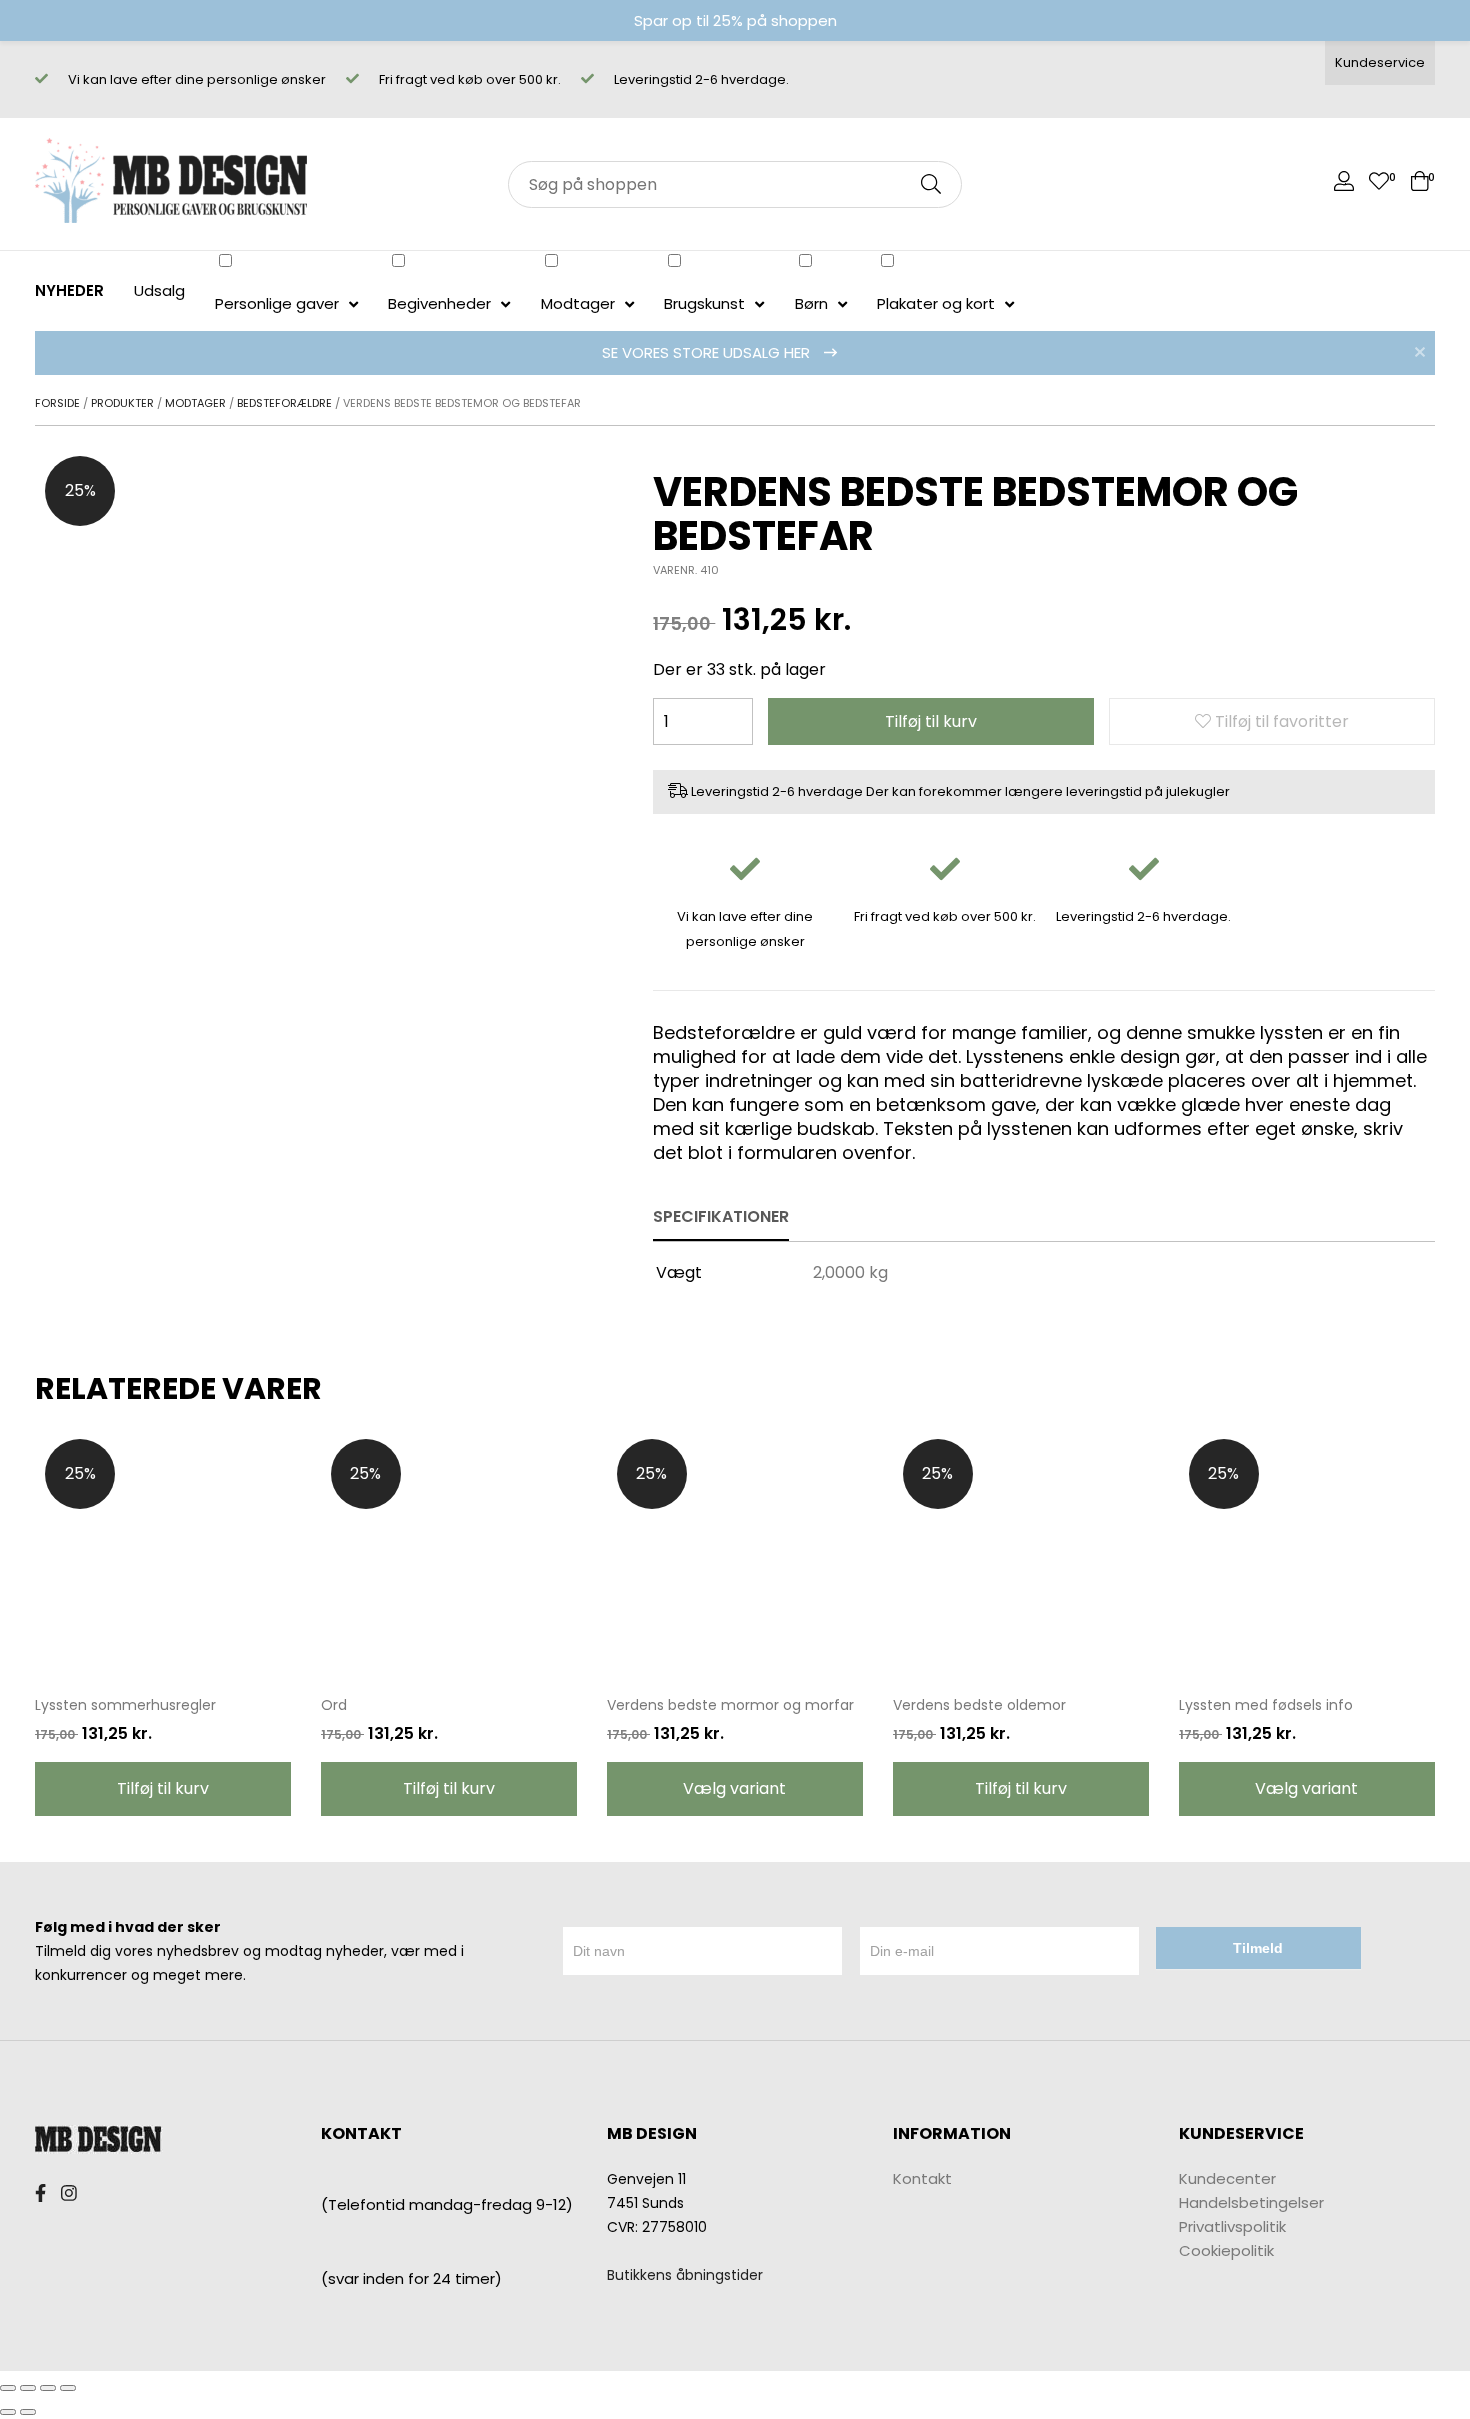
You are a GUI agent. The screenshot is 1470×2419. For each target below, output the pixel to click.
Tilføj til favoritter (1280, 721)
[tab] (721, 1218)
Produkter (122, 403)
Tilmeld (1258, 1948)
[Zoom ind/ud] (68, 2388)
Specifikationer (721, 1216)
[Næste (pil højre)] (28, 2412)
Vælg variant (734, 1788)
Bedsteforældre (284, 403)
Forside (57, 403)
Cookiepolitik (1226, 2250)
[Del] (28, 2388)
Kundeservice (1380, 62)
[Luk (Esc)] (8, 2388)
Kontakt (922, 2178)
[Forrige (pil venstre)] (8, 2412)
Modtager (195, 403)
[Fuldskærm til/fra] (48, 2388)
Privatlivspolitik (1232, 2226)
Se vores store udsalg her (708, 352)
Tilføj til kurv (931, 721)
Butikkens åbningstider (685, 2275)
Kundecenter (1227, 2178)
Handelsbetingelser (1251, 2202)
